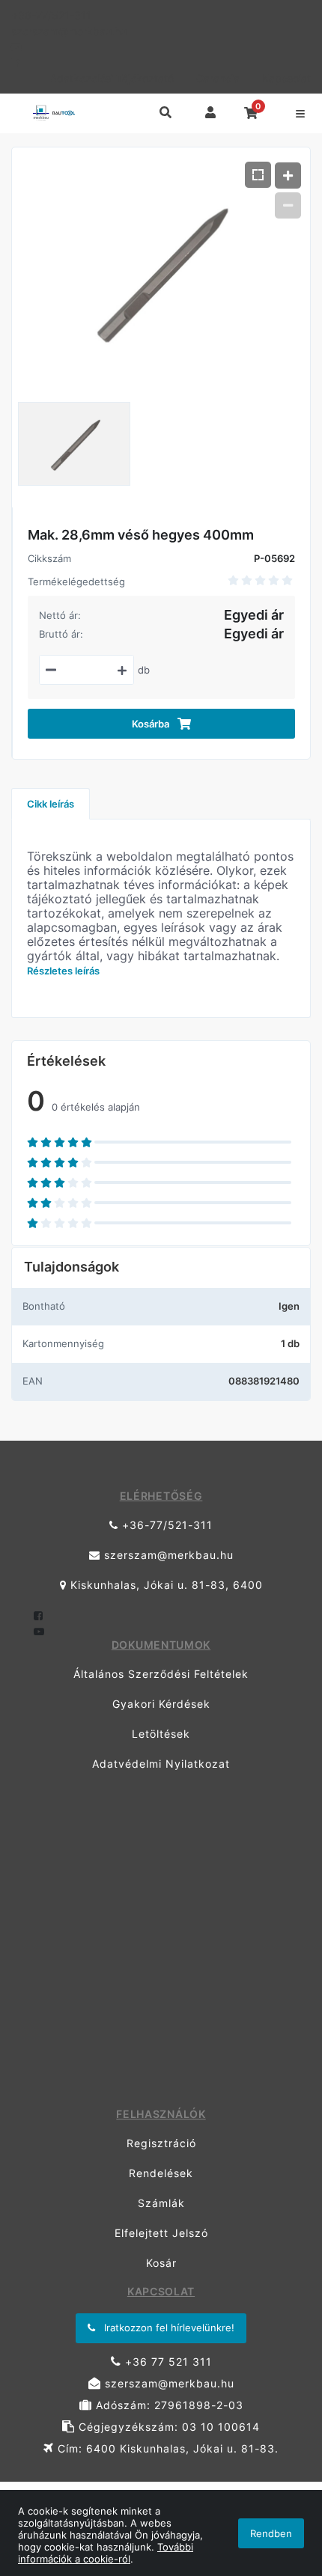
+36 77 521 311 (167, 2362)
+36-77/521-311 (51, 15)
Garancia (218, 78)
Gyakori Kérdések (161, 1704)
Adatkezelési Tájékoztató (112, 78)
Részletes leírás (63, 971)
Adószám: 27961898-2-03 (168, 2405)
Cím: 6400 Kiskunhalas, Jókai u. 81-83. (166, 2448)
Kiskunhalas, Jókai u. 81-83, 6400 (165, 1585)
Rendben (271, 2533)
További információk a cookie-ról (106, 2553)
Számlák (161, 2203)
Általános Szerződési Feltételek (161, 1674)
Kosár (161, 2263)
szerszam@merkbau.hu (69, 31)
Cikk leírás (51, 804)
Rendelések (161, 2173)
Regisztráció (161, 2143)
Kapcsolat (286, 78)
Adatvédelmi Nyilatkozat (161, 1764)
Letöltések (161, 1734)
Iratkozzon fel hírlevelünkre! (168, 2328)
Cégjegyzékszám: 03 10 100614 (167, 2427)
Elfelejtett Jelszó (161, 2233)
